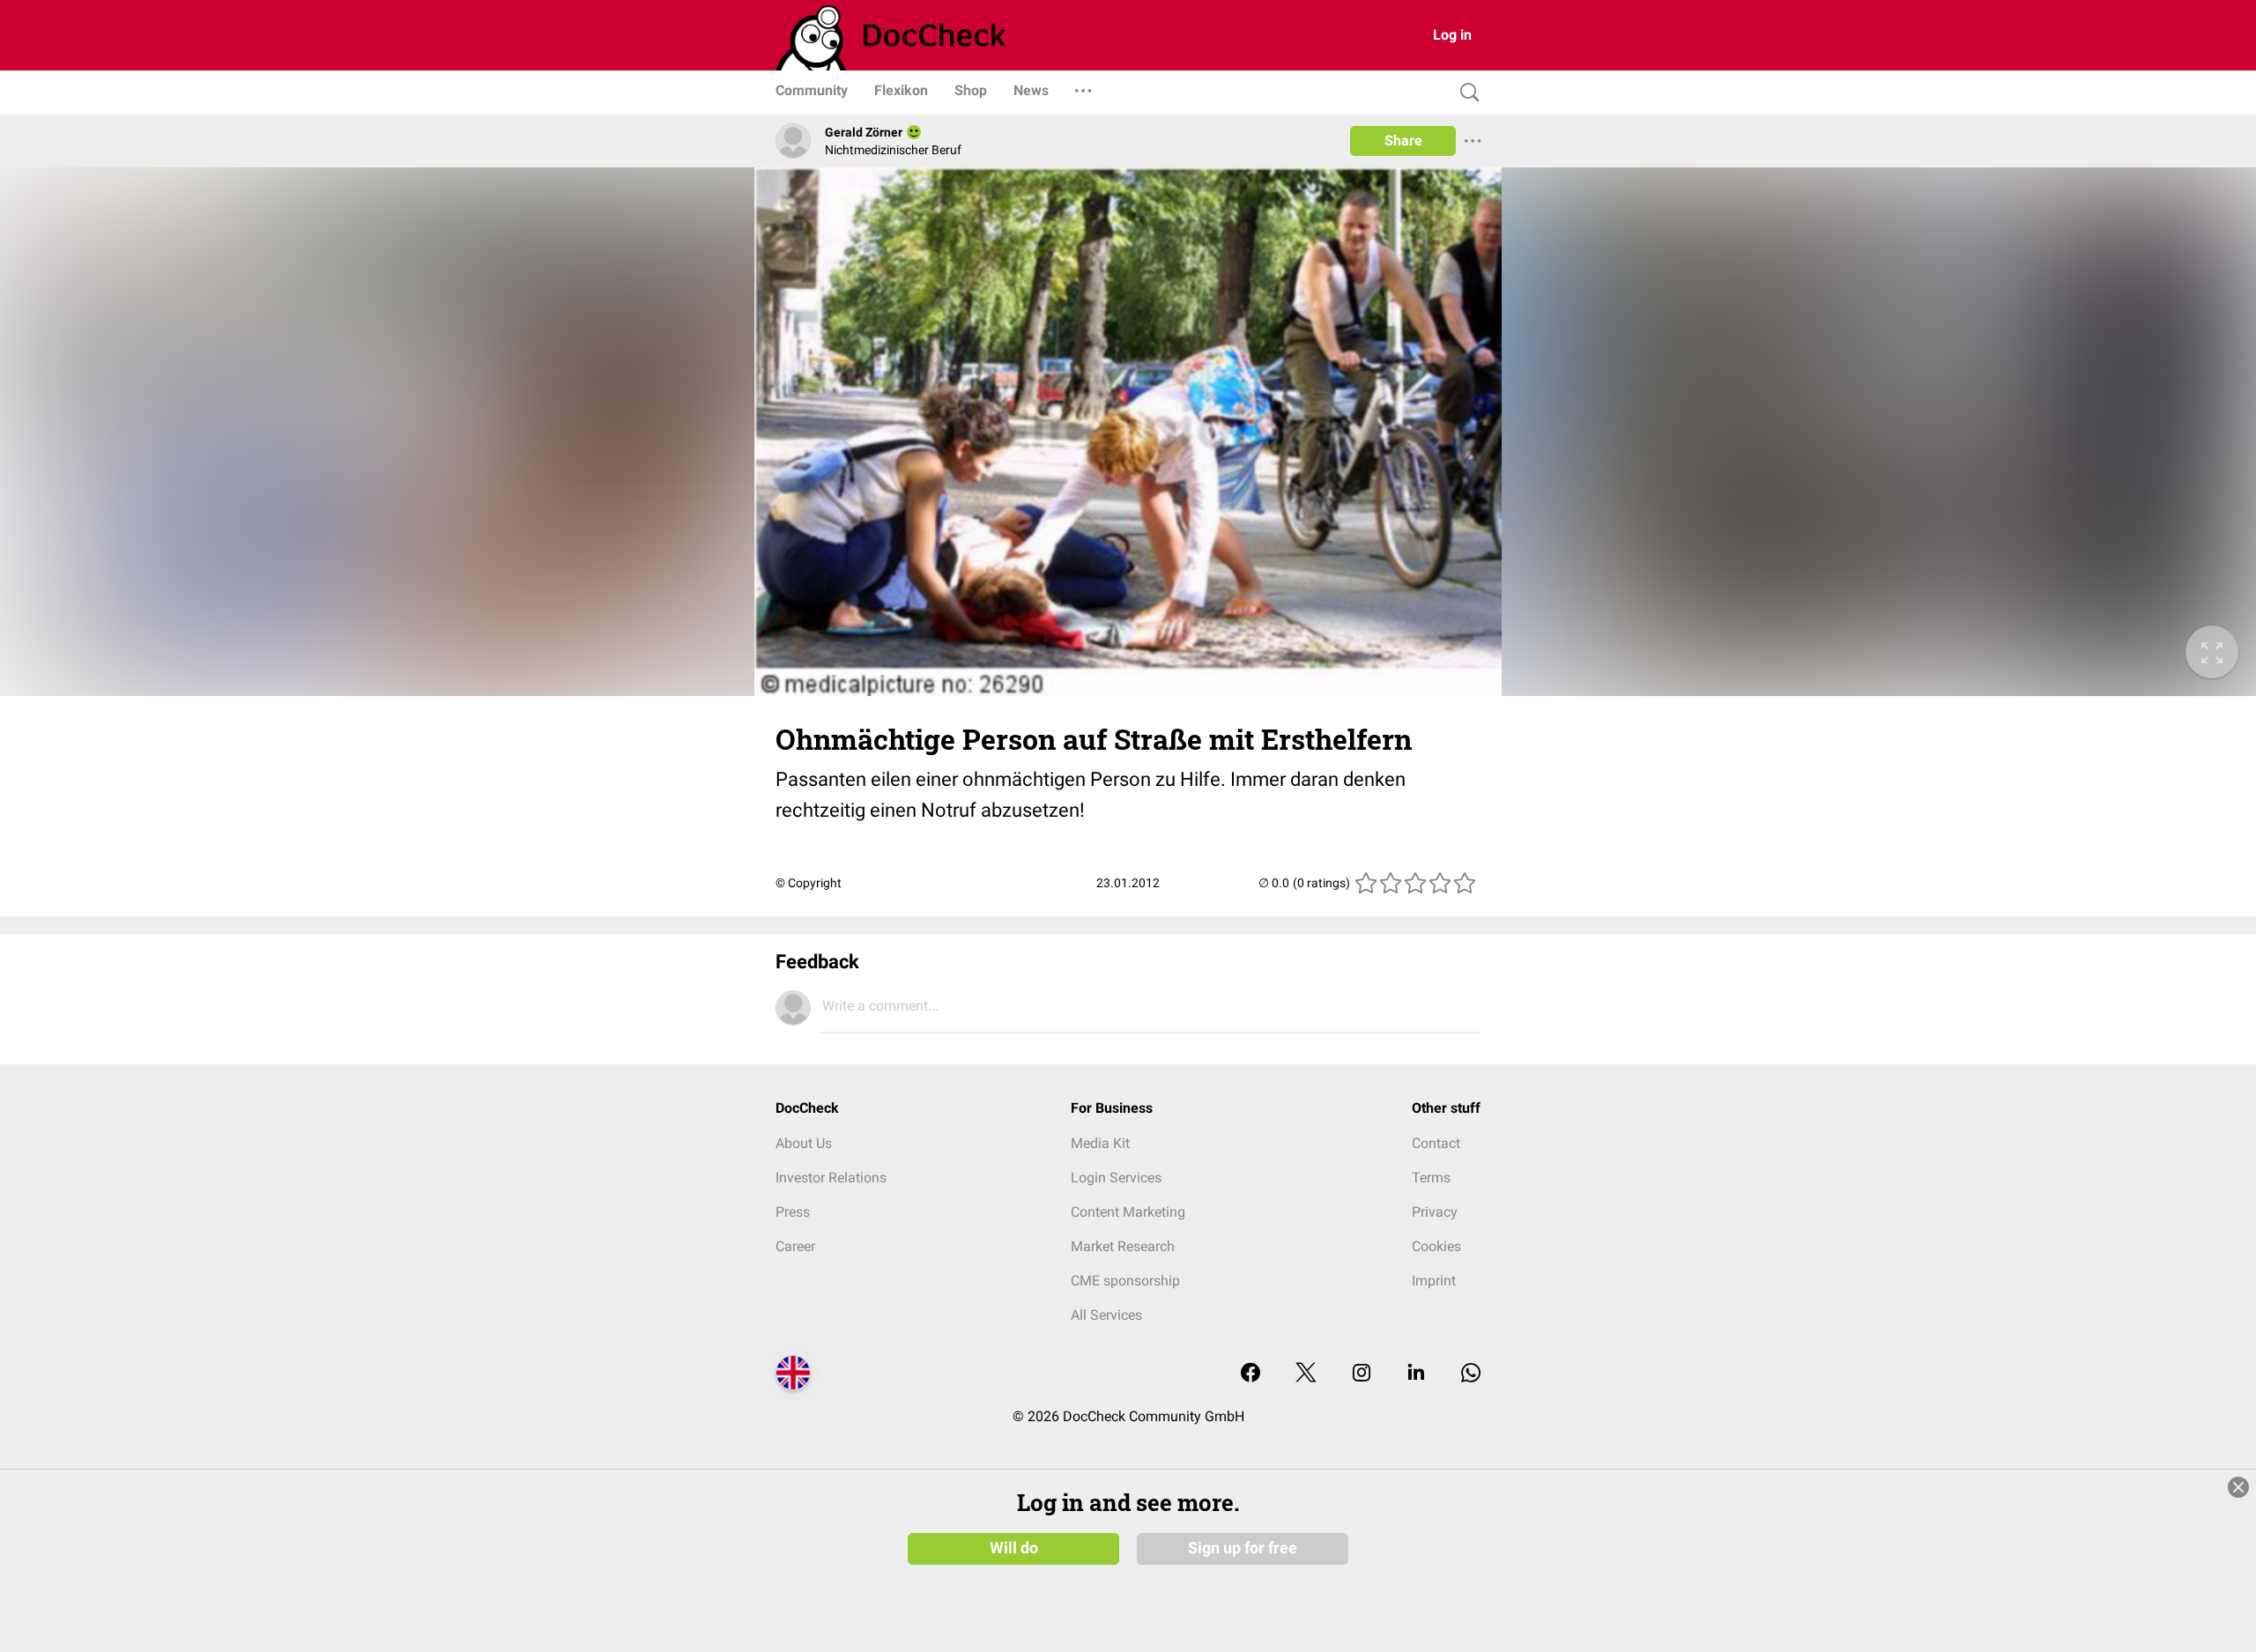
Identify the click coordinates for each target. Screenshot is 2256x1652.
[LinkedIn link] (1416, 1374)
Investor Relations (831, 1178)
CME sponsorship (1125, 1281)
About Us (804, 1143)
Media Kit (1100, 1143)
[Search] (1466, 93)
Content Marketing (1128, 1212)
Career (795, 1246)
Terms (1431, 1178)
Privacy (1435, 1212)
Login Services (1116, 1178)
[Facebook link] (1250, 1374)
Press (793, 1212)
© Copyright (809, 883)
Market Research (1123, 1246)
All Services (1106, 1315)
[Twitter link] (1306, 1374)
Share (1403, 141)
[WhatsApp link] (1471, 1374)
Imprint (1434, 1281)
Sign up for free (1243, 1548)
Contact (1436, 1143)
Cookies (1436, 1246)
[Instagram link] (1362, 1374)
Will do (1014, 1548)
